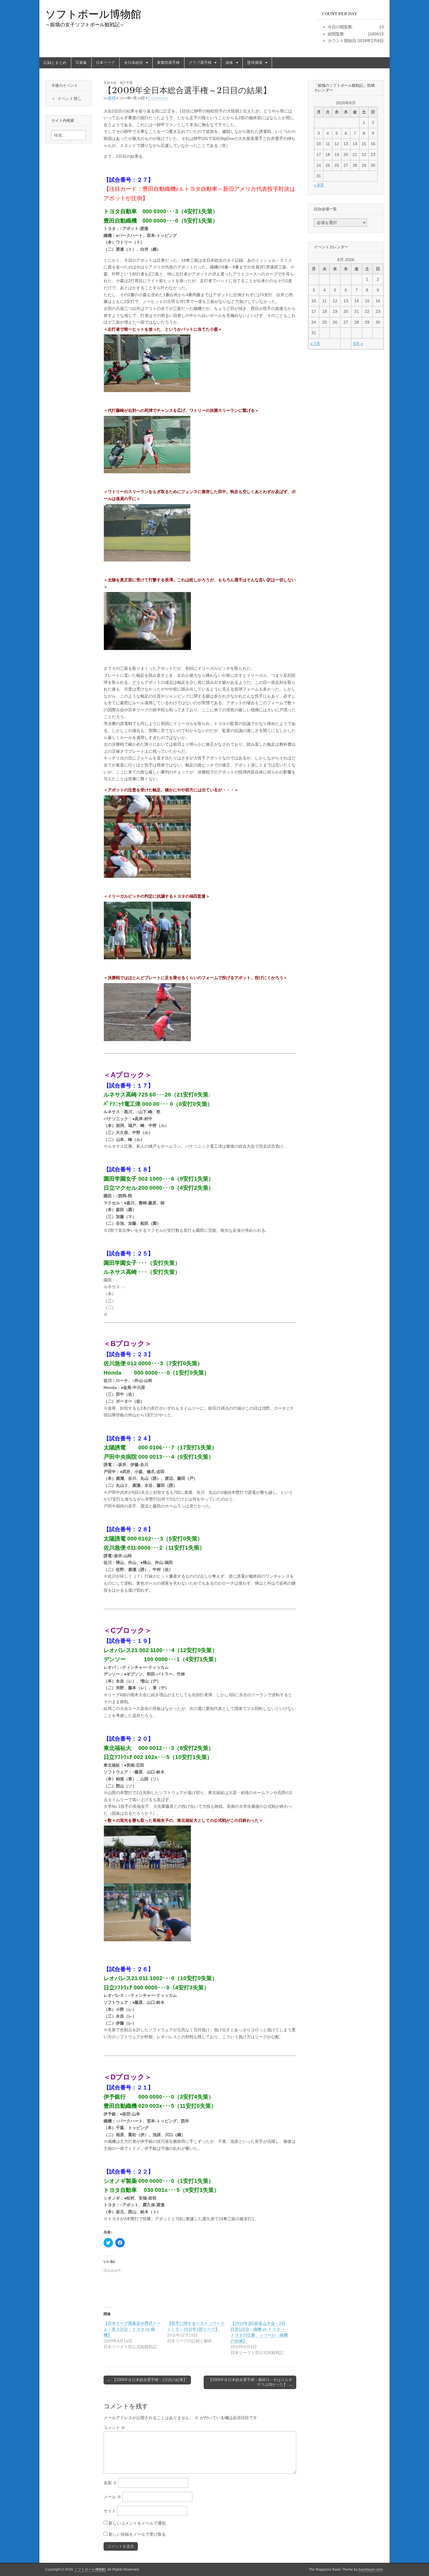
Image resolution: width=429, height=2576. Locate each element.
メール (112, 2497)
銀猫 (112, 98)
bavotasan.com (371, 2570)
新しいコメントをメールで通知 (137, 2523)
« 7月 (315, 344)
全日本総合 (134, 63)
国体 (229, 63)
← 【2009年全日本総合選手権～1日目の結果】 (147, 2380)
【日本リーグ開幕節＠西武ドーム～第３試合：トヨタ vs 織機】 (132, 2329)
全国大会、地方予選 (118, 83)
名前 (110, 2483)
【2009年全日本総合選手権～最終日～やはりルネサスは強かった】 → (250, 2382)
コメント (114, 2428)
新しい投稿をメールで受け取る (137, 2534)
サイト (110, 2511)
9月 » (358, 344)
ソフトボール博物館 (93, 14)
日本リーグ (105, 63)
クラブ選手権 (200, 63)
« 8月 (319, 185)
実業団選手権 (168, 63)
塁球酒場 (255, 63)
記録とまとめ (55, 63)
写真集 (81, 63)
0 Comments (158, 98)
